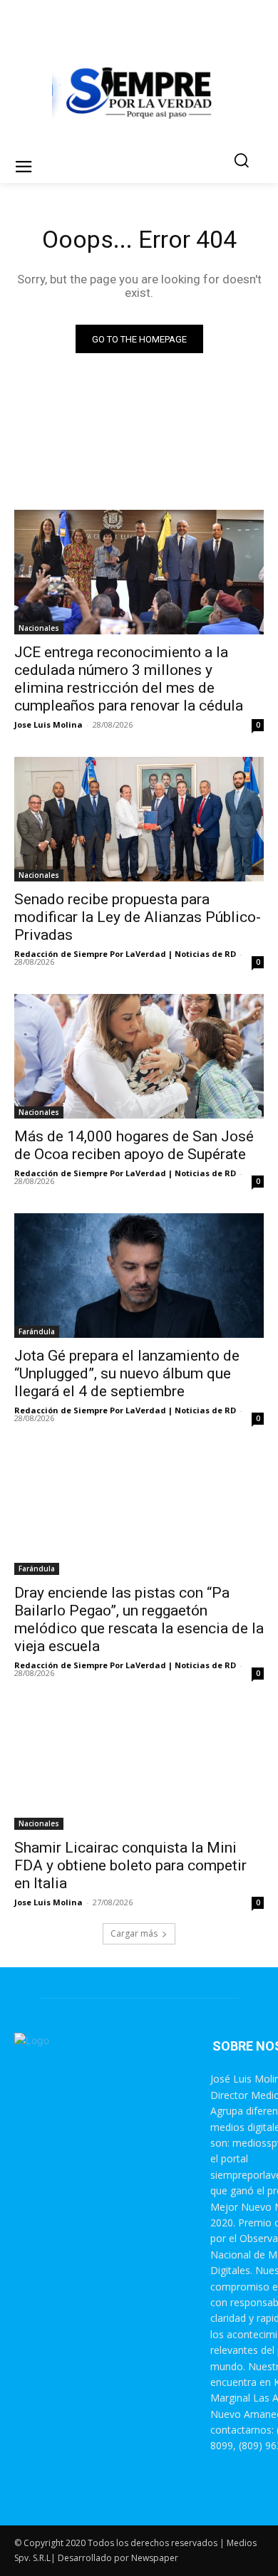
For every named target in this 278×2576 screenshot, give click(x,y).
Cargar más (134, 1933)
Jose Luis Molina (48, 724)
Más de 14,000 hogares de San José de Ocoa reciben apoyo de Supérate (134, 1145)
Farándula (37, 1331)
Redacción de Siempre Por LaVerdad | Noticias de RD (125, 954)
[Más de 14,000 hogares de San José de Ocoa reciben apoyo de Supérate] (139, 1056)
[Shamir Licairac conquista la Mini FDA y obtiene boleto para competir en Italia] (139, 1768)
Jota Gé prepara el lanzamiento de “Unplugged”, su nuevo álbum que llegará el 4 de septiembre (127, 1373)
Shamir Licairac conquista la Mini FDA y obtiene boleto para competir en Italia (130, 1865)
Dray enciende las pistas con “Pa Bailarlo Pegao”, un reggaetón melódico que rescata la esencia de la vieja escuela (139, 1619)
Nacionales (39, 628)
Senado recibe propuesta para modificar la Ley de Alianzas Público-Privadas (138, 917)
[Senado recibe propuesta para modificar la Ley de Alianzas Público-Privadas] (139, 819)
